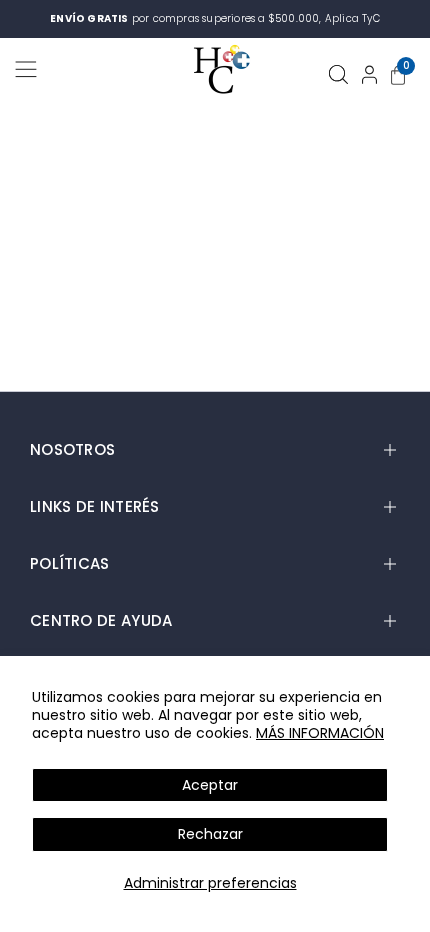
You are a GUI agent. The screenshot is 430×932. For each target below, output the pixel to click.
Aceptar (210, 785)
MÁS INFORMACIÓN (320, 733)
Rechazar (210, 834)
